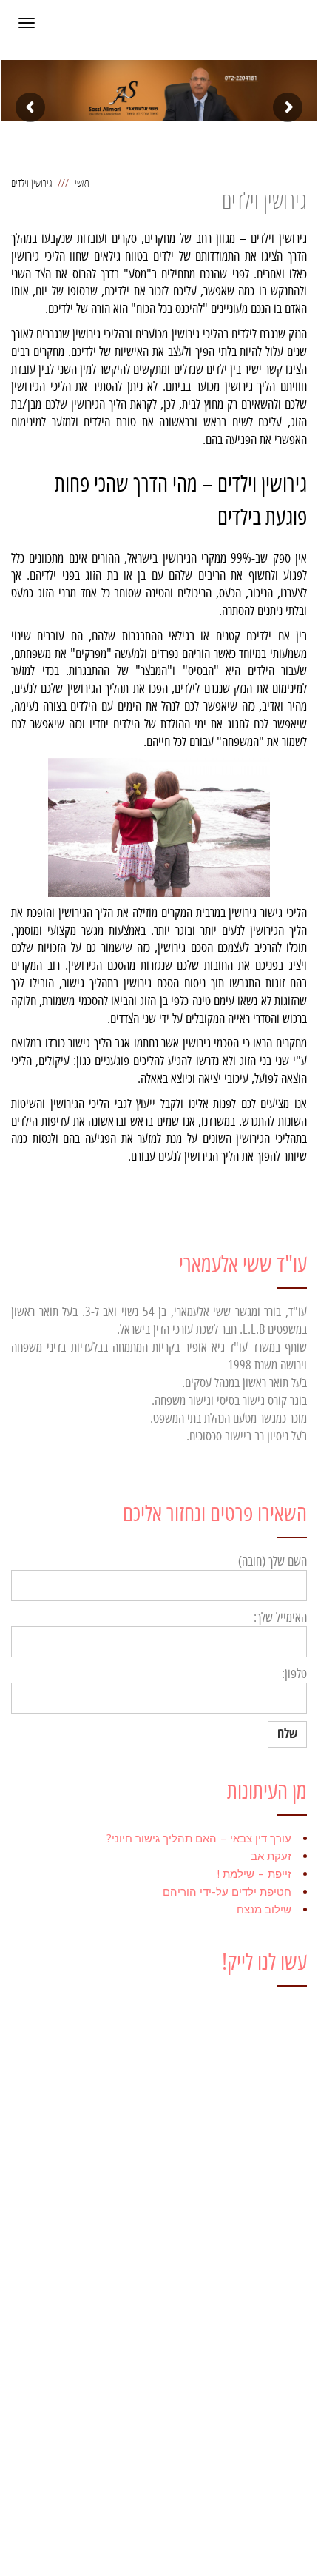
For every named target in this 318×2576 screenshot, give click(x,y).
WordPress (56, 2554)
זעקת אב (271, 1856)
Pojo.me (213, 2554)
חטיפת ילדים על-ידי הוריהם (227, 1892)
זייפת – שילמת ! (254, 1874)
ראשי (82, 183)
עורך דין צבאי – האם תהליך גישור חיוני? (199, 1838)
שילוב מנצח (264, 1909)
